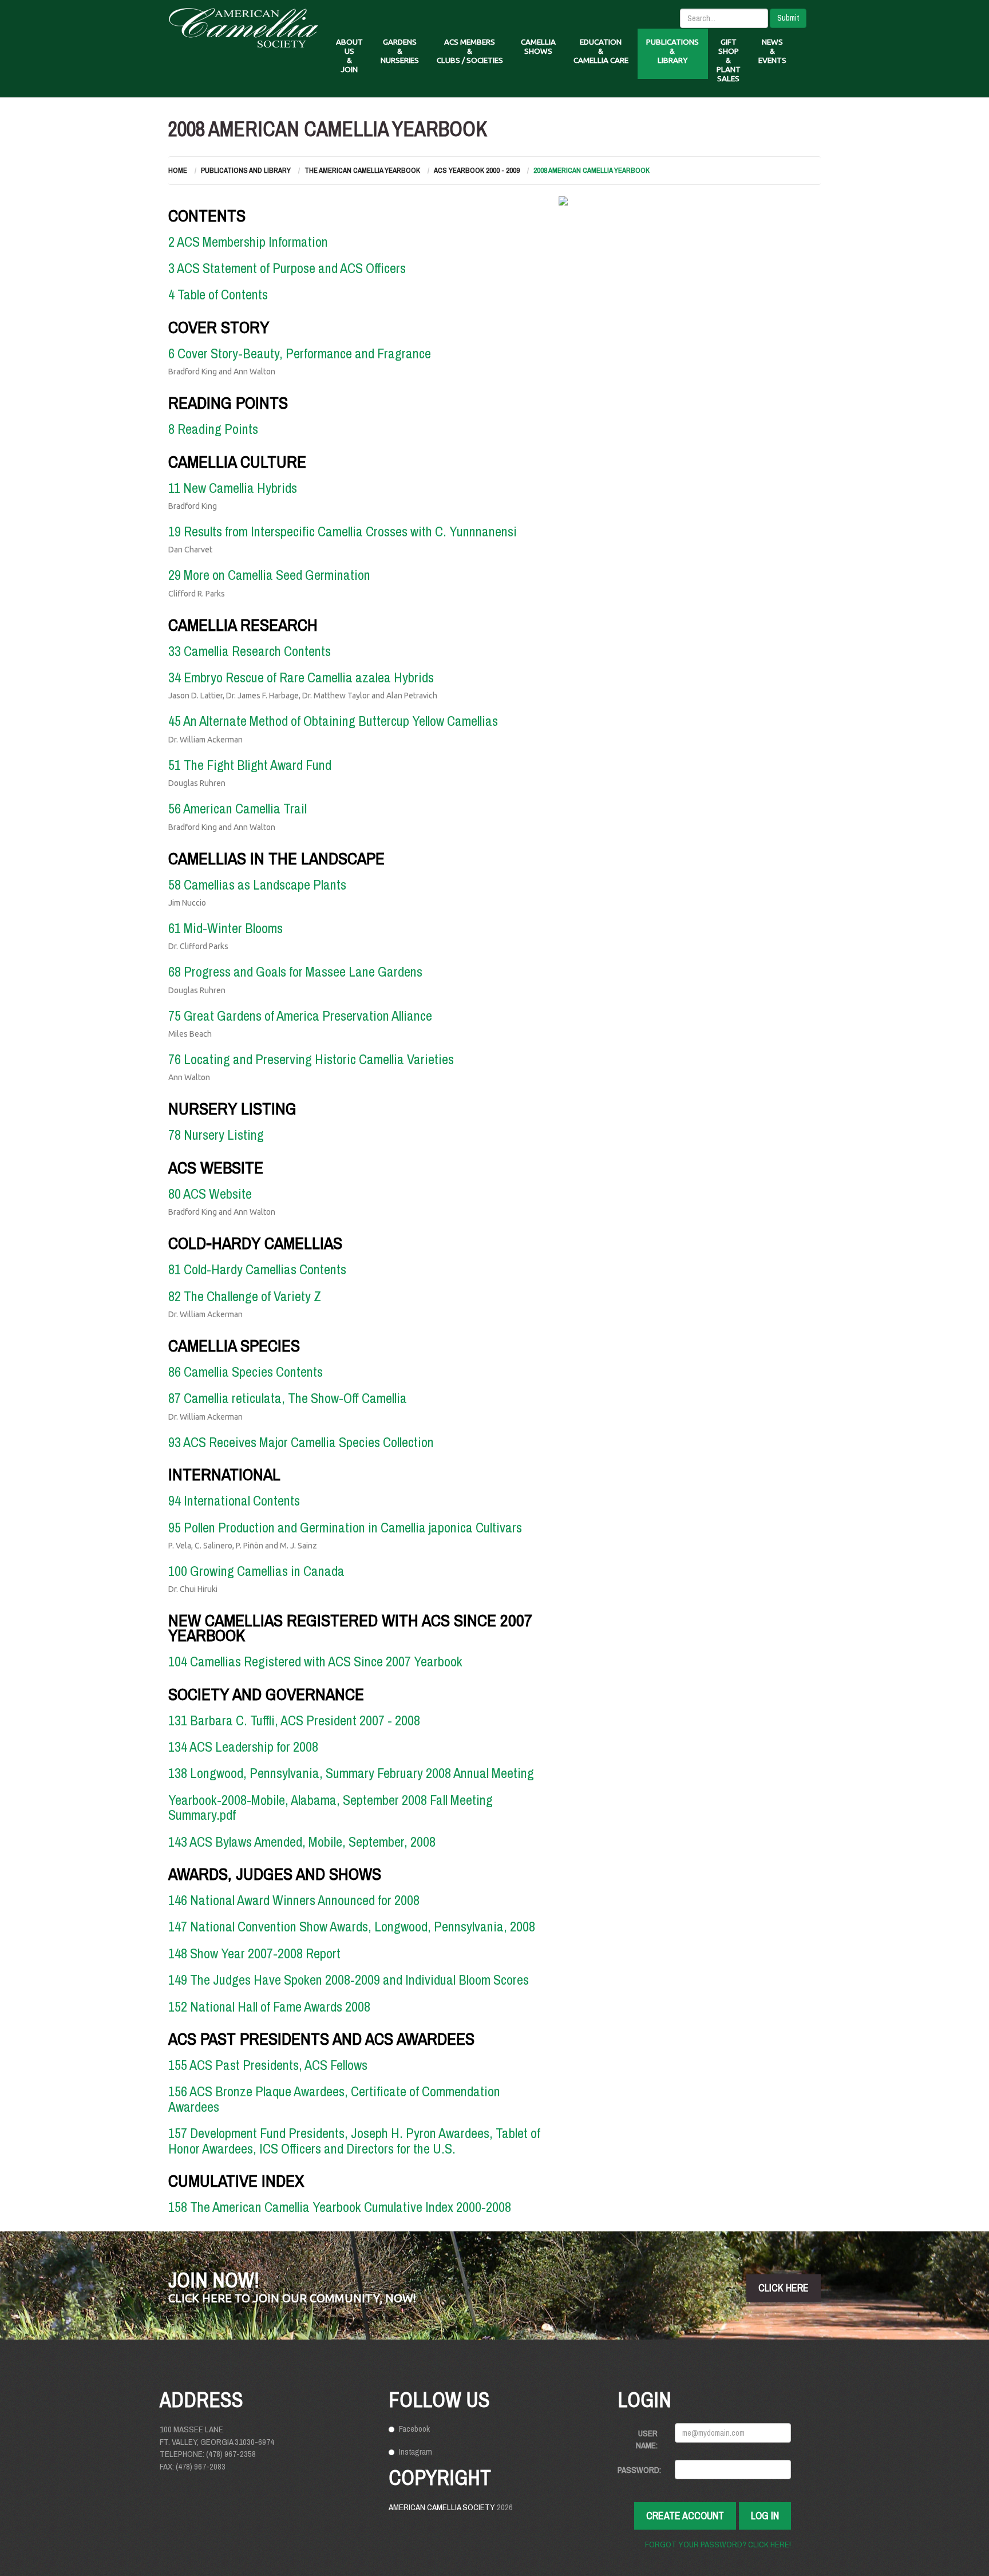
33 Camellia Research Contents (250, 651)
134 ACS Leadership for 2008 (243, 1747)
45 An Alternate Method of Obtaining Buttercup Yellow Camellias (333, 721)
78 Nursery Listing (216, 1135)
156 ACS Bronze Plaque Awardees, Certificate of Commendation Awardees (334, 2099)
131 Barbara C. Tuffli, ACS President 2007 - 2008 (294, 1720)
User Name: (647, 2439)
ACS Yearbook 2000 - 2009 (477, 170)
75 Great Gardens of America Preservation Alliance (300, 1016)
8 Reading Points (213, 429)
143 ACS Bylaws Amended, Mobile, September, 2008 (302, 1842)
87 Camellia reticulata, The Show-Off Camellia (288, 1398)
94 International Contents (234, 1500)
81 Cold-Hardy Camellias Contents (257, 1269)
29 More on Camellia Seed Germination (269, 575)
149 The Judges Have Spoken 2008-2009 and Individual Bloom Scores (349, 1980)
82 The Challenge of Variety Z (245, 1296)
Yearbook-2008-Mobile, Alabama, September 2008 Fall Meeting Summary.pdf (331, 1807)
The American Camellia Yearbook (362, 170)
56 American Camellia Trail (238, 808)
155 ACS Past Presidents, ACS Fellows (268, 2065)
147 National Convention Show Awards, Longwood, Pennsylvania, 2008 (352, 1926)
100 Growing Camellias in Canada (256, 1571)
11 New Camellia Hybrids (233, 488)
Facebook (414, 2429)
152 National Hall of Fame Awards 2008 (269, 2006)
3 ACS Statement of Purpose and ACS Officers (287, 268)
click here (784, 2288)
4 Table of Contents (218, 294)
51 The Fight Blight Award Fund (250, 765)
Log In (765, 2516)
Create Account (685, 2516)
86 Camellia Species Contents (246, 1372)
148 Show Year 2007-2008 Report (254, 1953)
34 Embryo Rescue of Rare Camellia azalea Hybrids (301, 677)
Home (178, 170)
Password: (639, 2470)
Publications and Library (246, 170)
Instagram (416, 2451)
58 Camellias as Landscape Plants (257, 884)
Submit (788, 18)
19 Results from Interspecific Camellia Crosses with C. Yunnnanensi (343, 531)
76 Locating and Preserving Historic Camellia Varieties (311, 1059)
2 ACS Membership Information (248, 242)
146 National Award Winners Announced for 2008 (294, 1900)
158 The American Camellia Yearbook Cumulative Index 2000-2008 (340, 2207)
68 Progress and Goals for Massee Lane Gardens (295, 971)
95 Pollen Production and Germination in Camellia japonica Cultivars (345, 1527)
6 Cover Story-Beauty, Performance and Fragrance (300, 353)
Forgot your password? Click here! (718, 2544)
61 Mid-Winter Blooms (226, 928)
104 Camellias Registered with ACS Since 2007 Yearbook (315, 1661)
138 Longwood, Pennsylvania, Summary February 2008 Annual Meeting (351, 1773)
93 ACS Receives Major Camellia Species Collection (301, 1442)
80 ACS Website (210, 1194)
